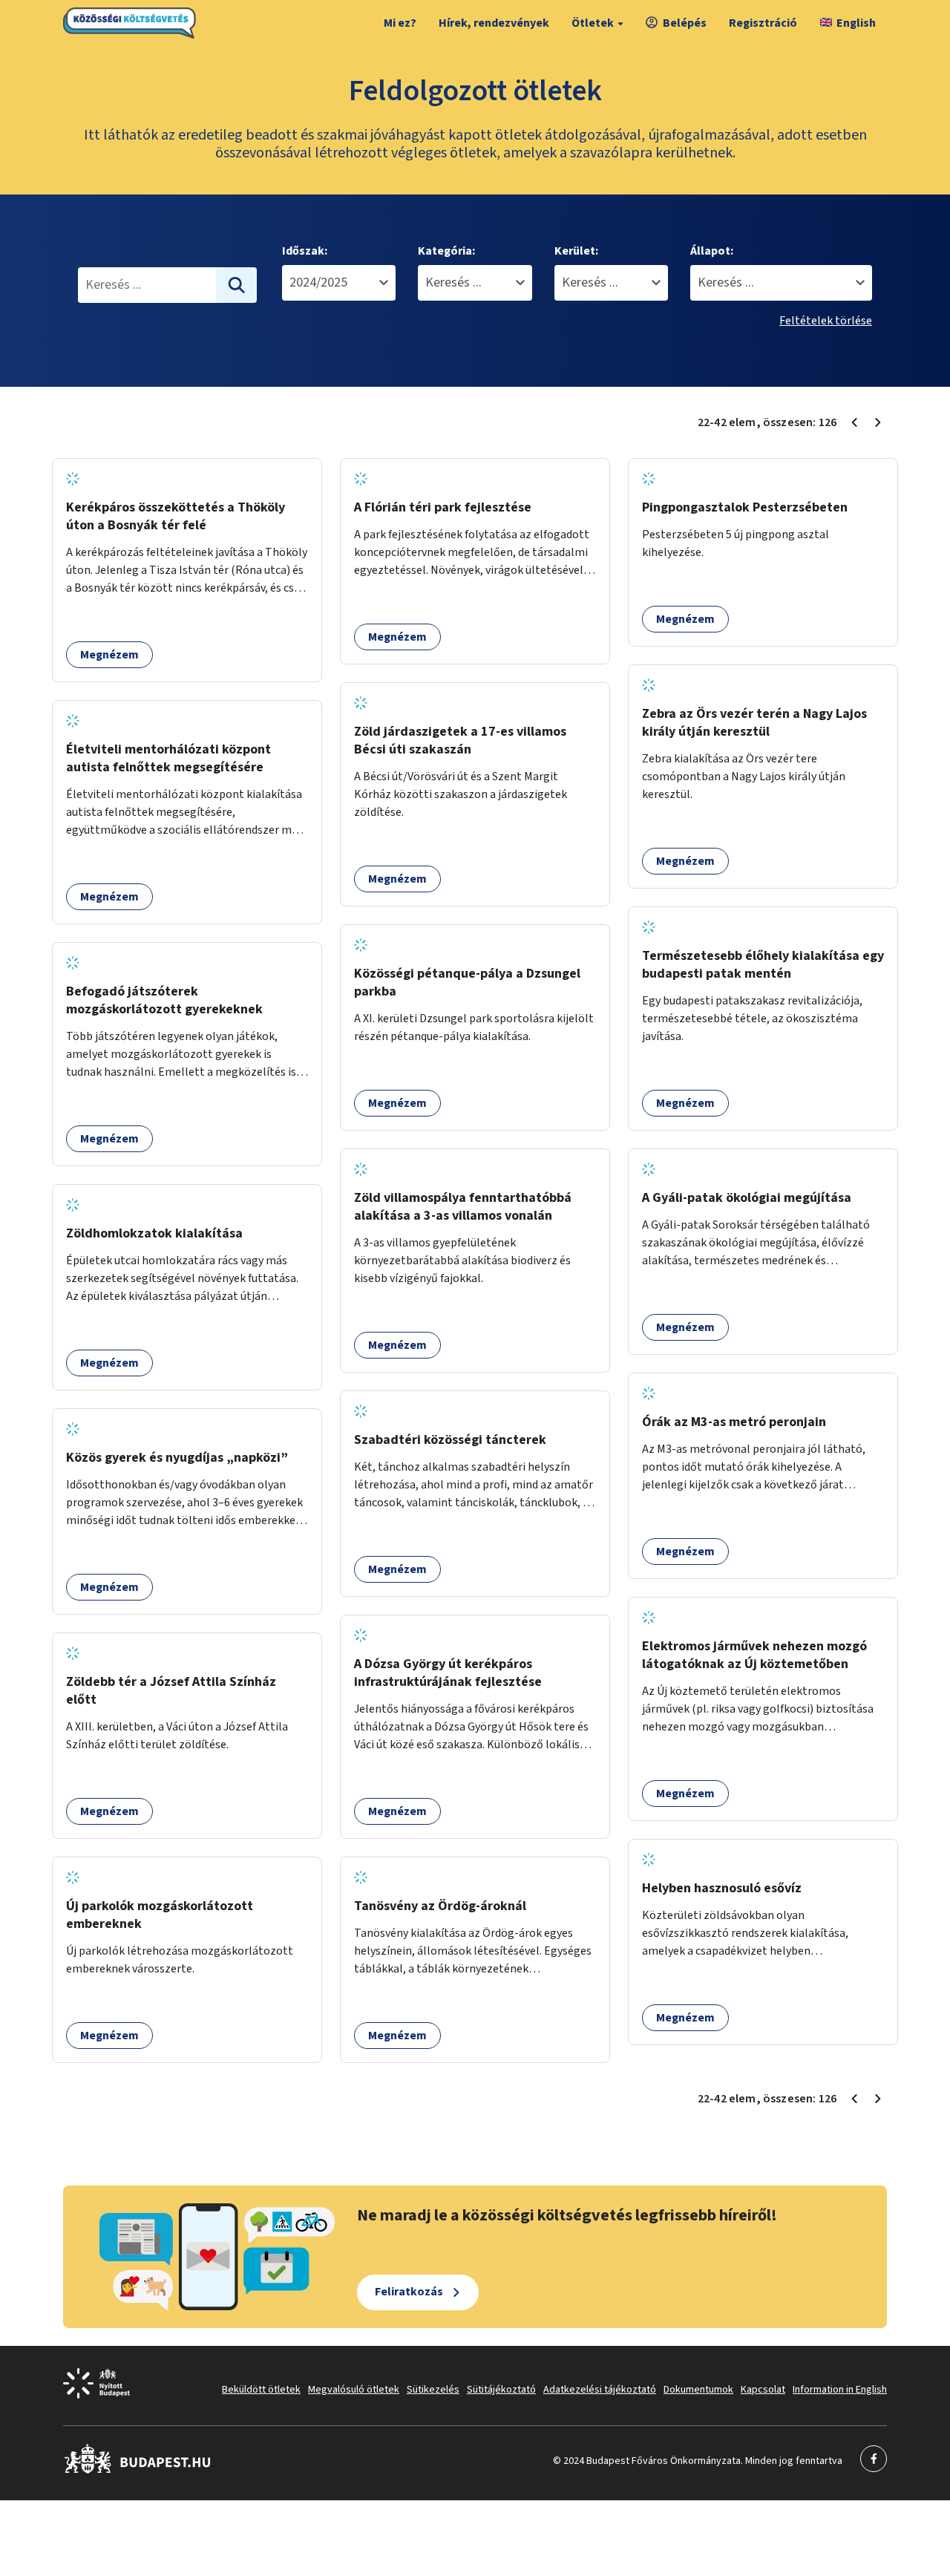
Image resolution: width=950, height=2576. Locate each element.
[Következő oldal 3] (878, 422)
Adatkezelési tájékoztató (600, 2390)
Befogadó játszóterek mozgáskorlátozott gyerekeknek (164, 1000)
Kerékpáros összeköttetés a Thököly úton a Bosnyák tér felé (176, 516)
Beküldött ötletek (261, 2390)
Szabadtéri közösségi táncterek (450, 1440)
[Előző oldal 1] (854, 422)
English (856, 23)
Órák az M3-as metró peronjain (734, 1422)
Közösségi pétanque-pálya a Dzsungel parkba (467, 983)
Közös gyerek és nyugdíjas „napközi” (177, 1458)
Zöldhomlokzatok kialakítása (154, 1233)
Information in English (840, 2390)
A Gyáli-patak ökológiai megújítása (747, 1198)
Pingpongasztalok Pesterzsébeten (745, 507)
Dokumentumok (698, 2390)
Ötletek (593, 23)
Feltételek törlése (826, 321)
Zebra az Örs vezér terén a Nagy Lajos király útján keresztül (754, 723)
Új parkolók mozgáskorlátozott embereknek (160, 1915)
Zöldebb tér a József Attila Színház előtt (171, 1691)
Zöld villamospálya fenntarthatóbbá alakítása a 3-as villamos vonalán (463, 1207)
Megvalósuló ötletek (354, 2390)
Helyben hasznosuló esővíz (722, 1888)
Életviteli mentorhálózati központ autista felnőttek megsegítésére (168, 758)
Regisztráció (763, 23)
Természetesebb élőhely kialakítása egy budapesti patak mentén (763, 965)
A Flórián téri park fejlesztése (443, 507)
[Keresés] (237, 285)
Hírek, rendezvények (494, 23)
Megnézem (109, 655)
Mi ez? (400, 23)
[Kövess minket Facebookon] (138, 2471)
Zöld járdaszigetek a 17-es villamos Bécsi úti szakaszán (460, 741)
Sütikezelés (433, 2390)
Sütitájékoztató (501, 2390)
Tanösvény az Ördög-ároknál (440, 1906)
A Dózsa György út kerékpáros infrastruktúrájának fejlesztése (448, 1673)
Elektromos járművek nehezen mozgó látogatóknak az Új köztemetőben (754, 1655)
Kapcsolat (763, 2390)
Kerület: (576, 251)
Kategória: (446, 251)
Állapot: (712, 251)
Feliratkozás (409, 2292)
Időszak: (305, 251)
